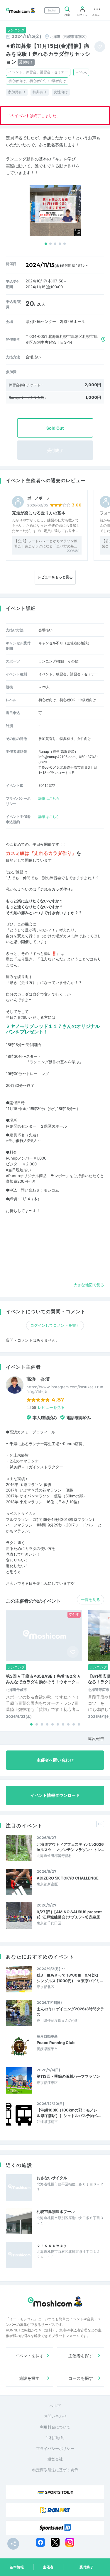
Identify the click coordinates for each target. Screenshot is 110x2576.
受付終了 (87, 2567)
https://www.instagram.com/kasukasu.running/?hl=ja (65, 1389)
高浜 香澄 (38, 1379)
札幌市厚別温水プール (56, 2211)
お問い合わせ (55, 2416)
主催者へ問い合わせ (55, 1760)
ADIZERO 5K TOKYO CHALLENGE (68, 1878)
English (52, 10)
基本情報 (17, 2567)
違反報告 (96, 1738)
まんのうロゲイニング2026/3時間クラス (70, 2011)
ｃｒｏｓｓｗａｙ (52, 2245)
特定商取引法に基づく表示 (55, 2470)
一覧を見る (90, 1599)
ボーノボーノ (39, 498)
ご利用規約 (55, 2438)
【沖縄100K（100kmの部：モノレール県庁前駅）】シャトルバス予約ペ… (69, 2113)
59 (48, 1407)
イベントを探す (29, 2356)
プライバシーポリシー (55, 2448)
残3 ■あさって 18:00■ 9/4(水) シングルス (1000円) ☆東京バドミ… (70, 1978)
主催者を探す (81, 2356)
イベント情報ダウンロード (55, 1795)
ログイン (82, 15)
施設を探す (29, 2378)
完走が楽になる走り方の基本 (39, 513)
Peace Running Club (56, 2043)
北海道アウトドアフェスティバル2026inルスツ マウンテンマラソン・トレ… (70, 1847)
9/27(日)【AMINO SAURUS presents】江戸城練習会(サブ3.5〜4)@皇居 (69, 1914)
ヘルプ (55, 2406)
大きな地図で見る (89, 1285)
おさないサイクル (52, 2178)
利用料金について (55, 2427)
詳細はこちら (49, 798)
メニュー (97, 15)
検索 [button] (67, 15)
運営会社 (55, 2459)
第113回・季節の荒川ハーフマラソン (68, 2076)
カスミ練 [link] (71, 936)
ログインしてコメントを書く (55, 1325)
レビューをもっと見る (55, 577)
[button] (46, 244)
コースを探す (81, 2378)
